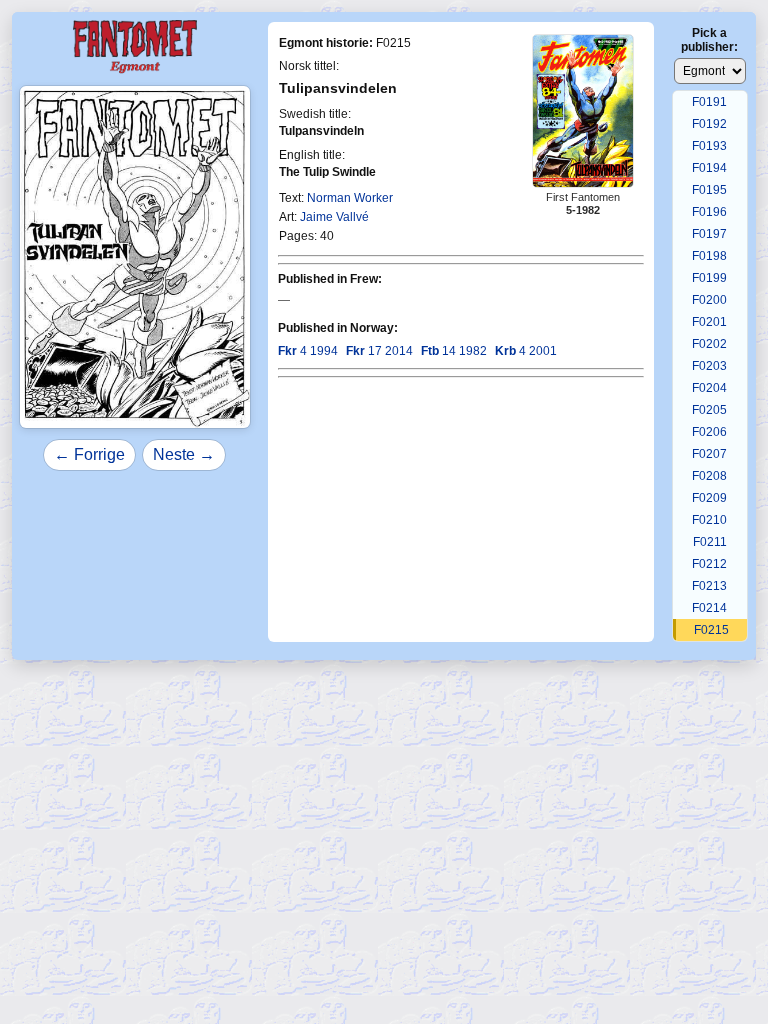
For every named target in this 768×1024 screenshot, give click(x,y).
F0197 (709, 234)
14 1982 (454, 351)
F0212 (709, 564)
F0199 (709, 278)
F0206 (709, 432)
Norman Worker (350, 198)
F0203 (709, 366)
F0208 (709, 476)
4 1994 (308, 351)
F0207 (709, 454)
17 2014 (379, 351)
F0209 (709, 498)
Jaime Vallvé (334, 217)
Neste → (184, 454)
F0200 (709, 300)
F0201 (709, 322)
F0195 (709, 190)
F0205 (709, 410)
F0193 (709, 146)
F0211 (710, 542)
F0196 (709, 212)
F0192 (709, 124)
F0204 (709, 388)
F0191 (709, 102)
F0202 (709, 344)
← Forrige (89, 454)
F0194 (709, 168)
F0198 (709, 256)
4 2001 (526, 351)
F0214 (709, 608)
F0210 (709, 520)
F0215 (711, 630)
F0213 (709, 586)
